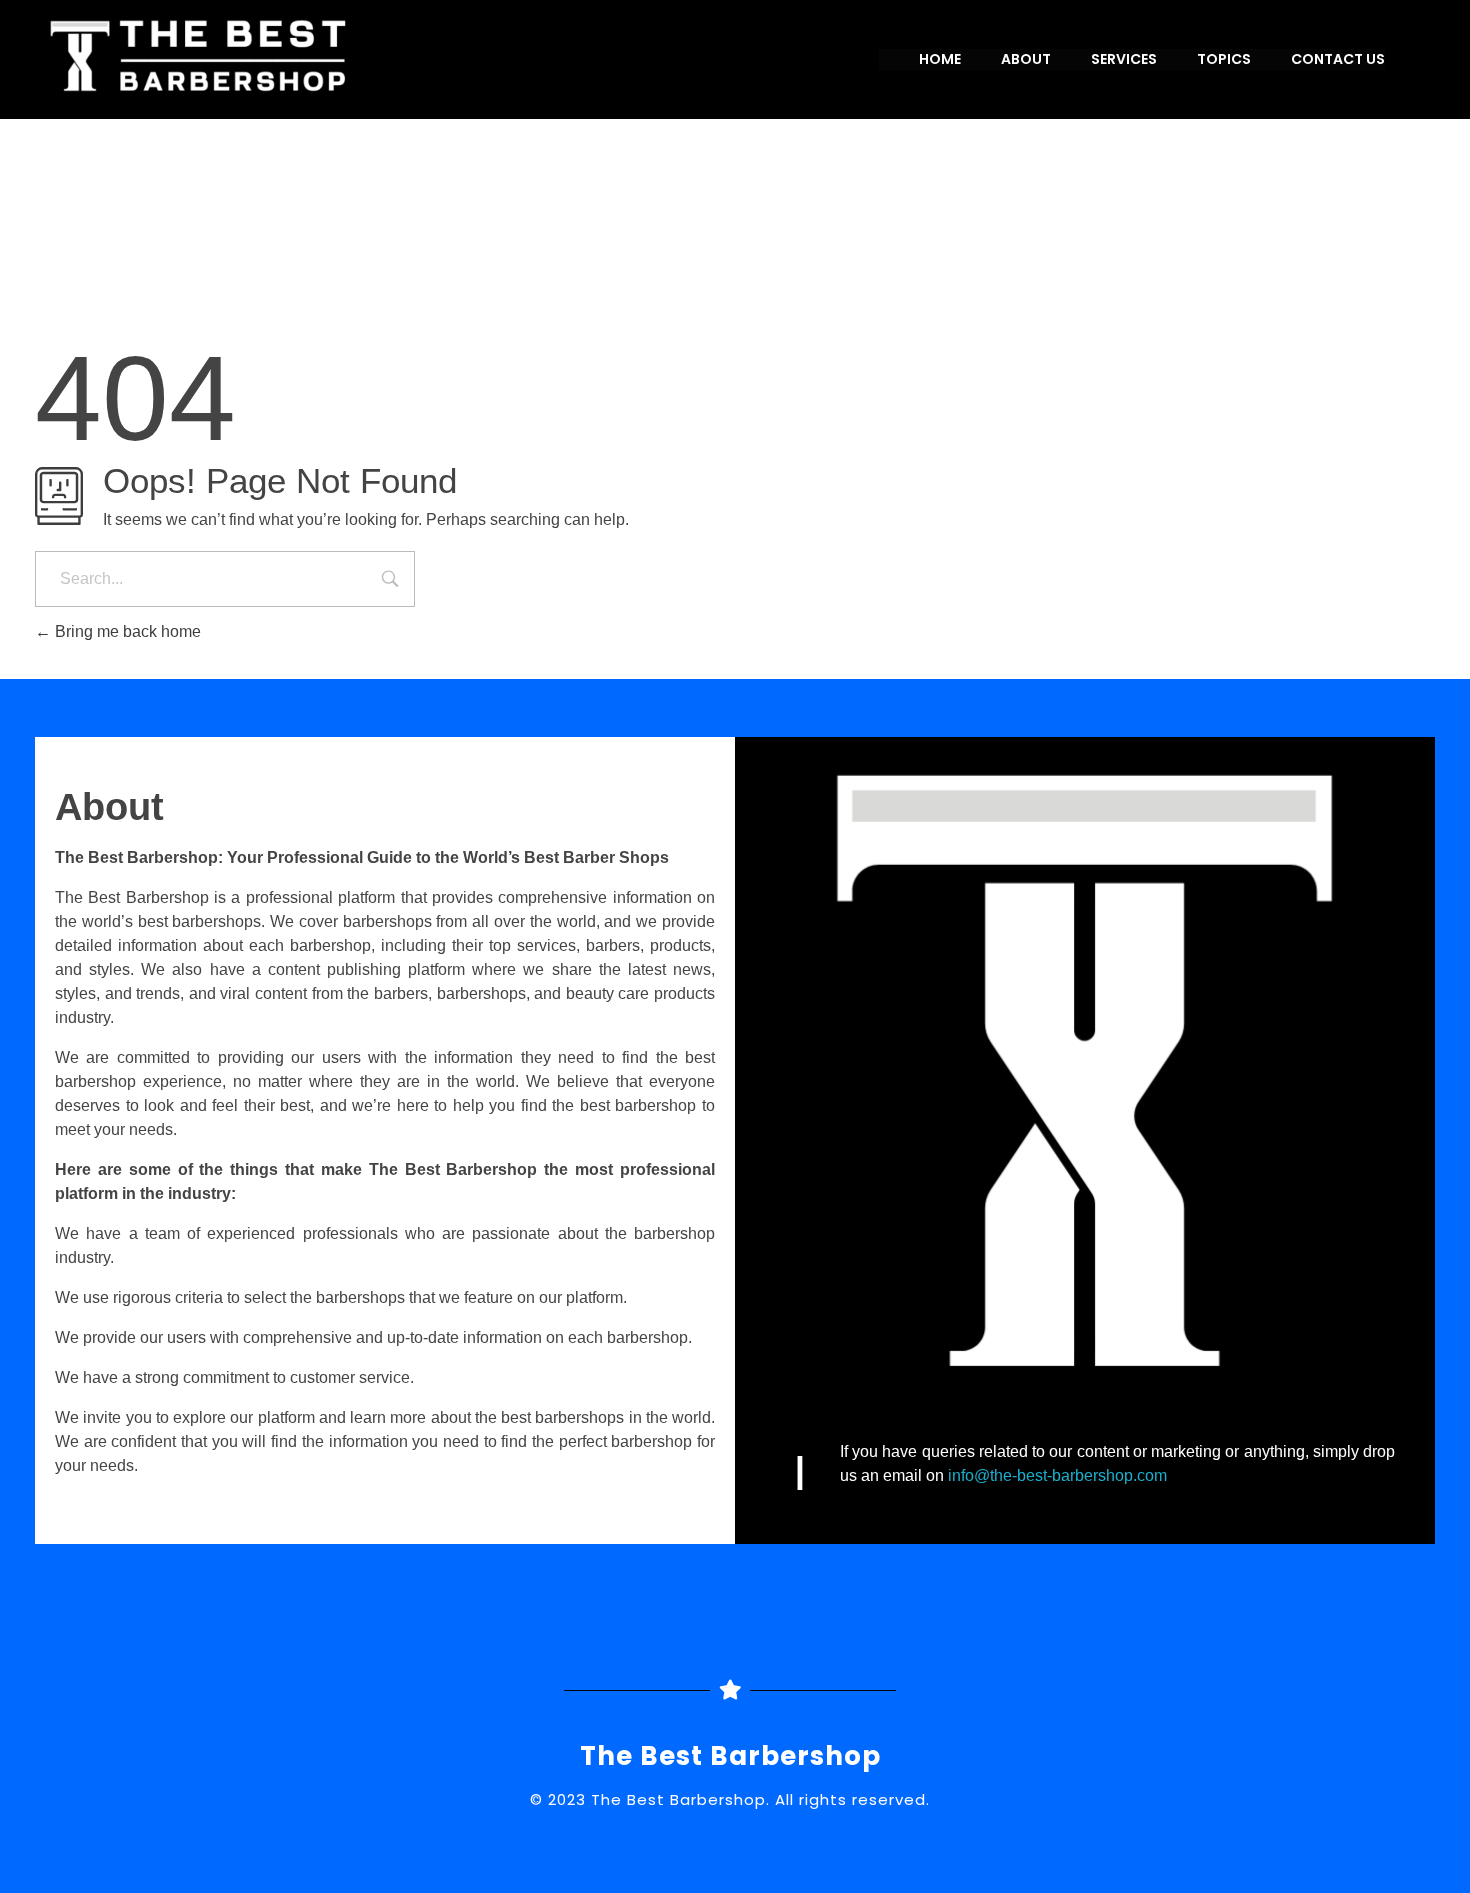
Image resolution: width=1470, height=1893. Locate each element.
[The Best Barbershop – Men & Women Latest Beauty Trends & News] (430, 56)
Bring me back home (126, 631)
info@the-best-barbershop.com (1057, 1475)
